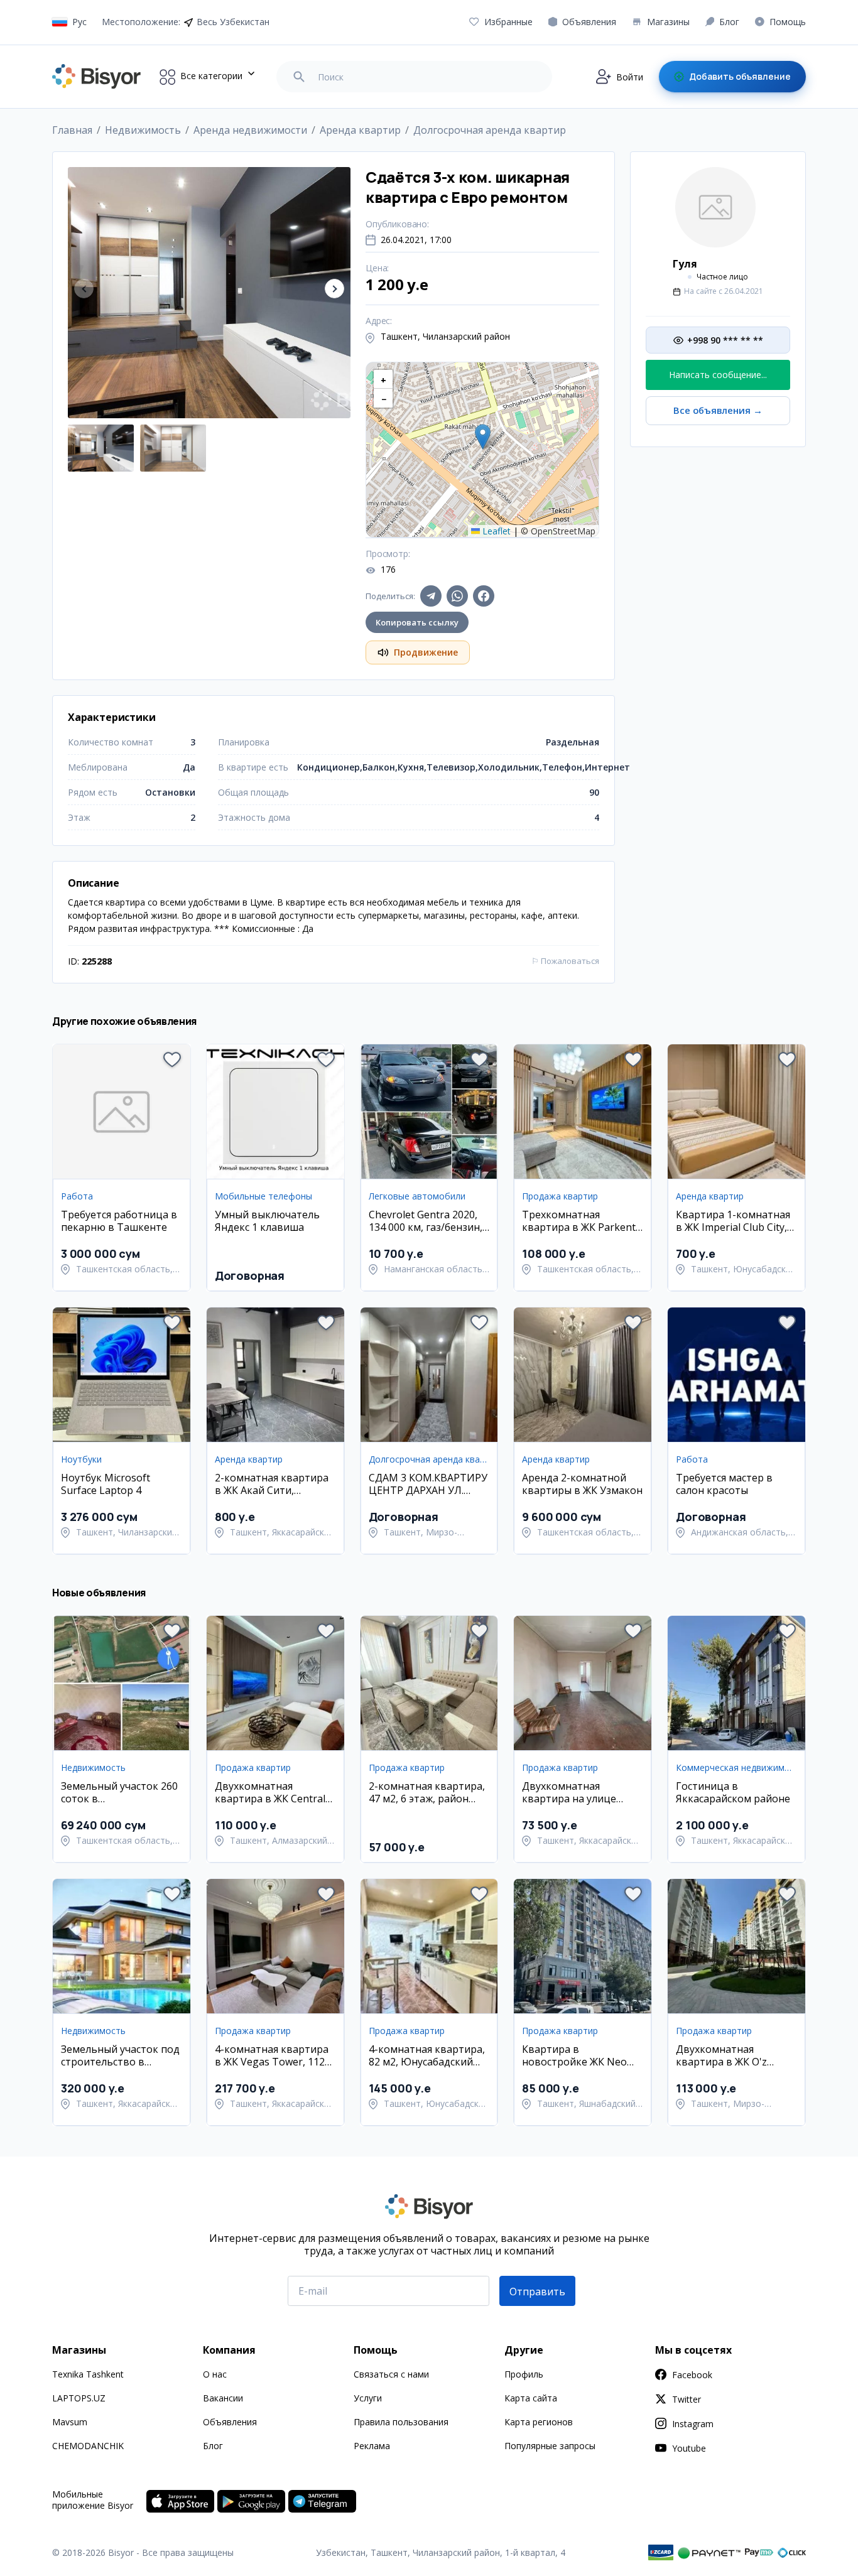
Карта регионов (539, 2422)
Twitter (687, 2399)
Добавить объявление (740, 76)
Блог (213, 2446)
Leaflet (495, 531)
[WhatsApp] (457, 596)
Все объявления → (718, 410)
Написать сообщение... (718, 375)
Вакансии (223, 2398)
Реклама (372, 2446)
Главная (72, 130)
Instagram (693, 2424)
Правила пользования (401, 2422)
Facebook (692, 2375)
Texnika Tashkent (88, 2374)
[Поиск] (299, 77)
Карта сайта (531, 2398)
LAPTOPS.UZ (79, 2398)
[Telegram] (431, 596)
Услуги (368, 2398)
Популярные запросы (550, 2446)
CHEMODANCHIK (88, 2446)
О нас (215, 2374)
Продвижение (426, 652)
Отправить (537, 2292)
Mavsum (70, 2422)
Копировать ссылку (417, 622)
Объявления (230, 2422)
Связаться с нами (391, 2374)
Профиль (524, 2374)
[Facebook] (484, 596)
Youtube (689, 2448)
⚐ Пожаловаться (565, 961)
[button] (334, 289)
